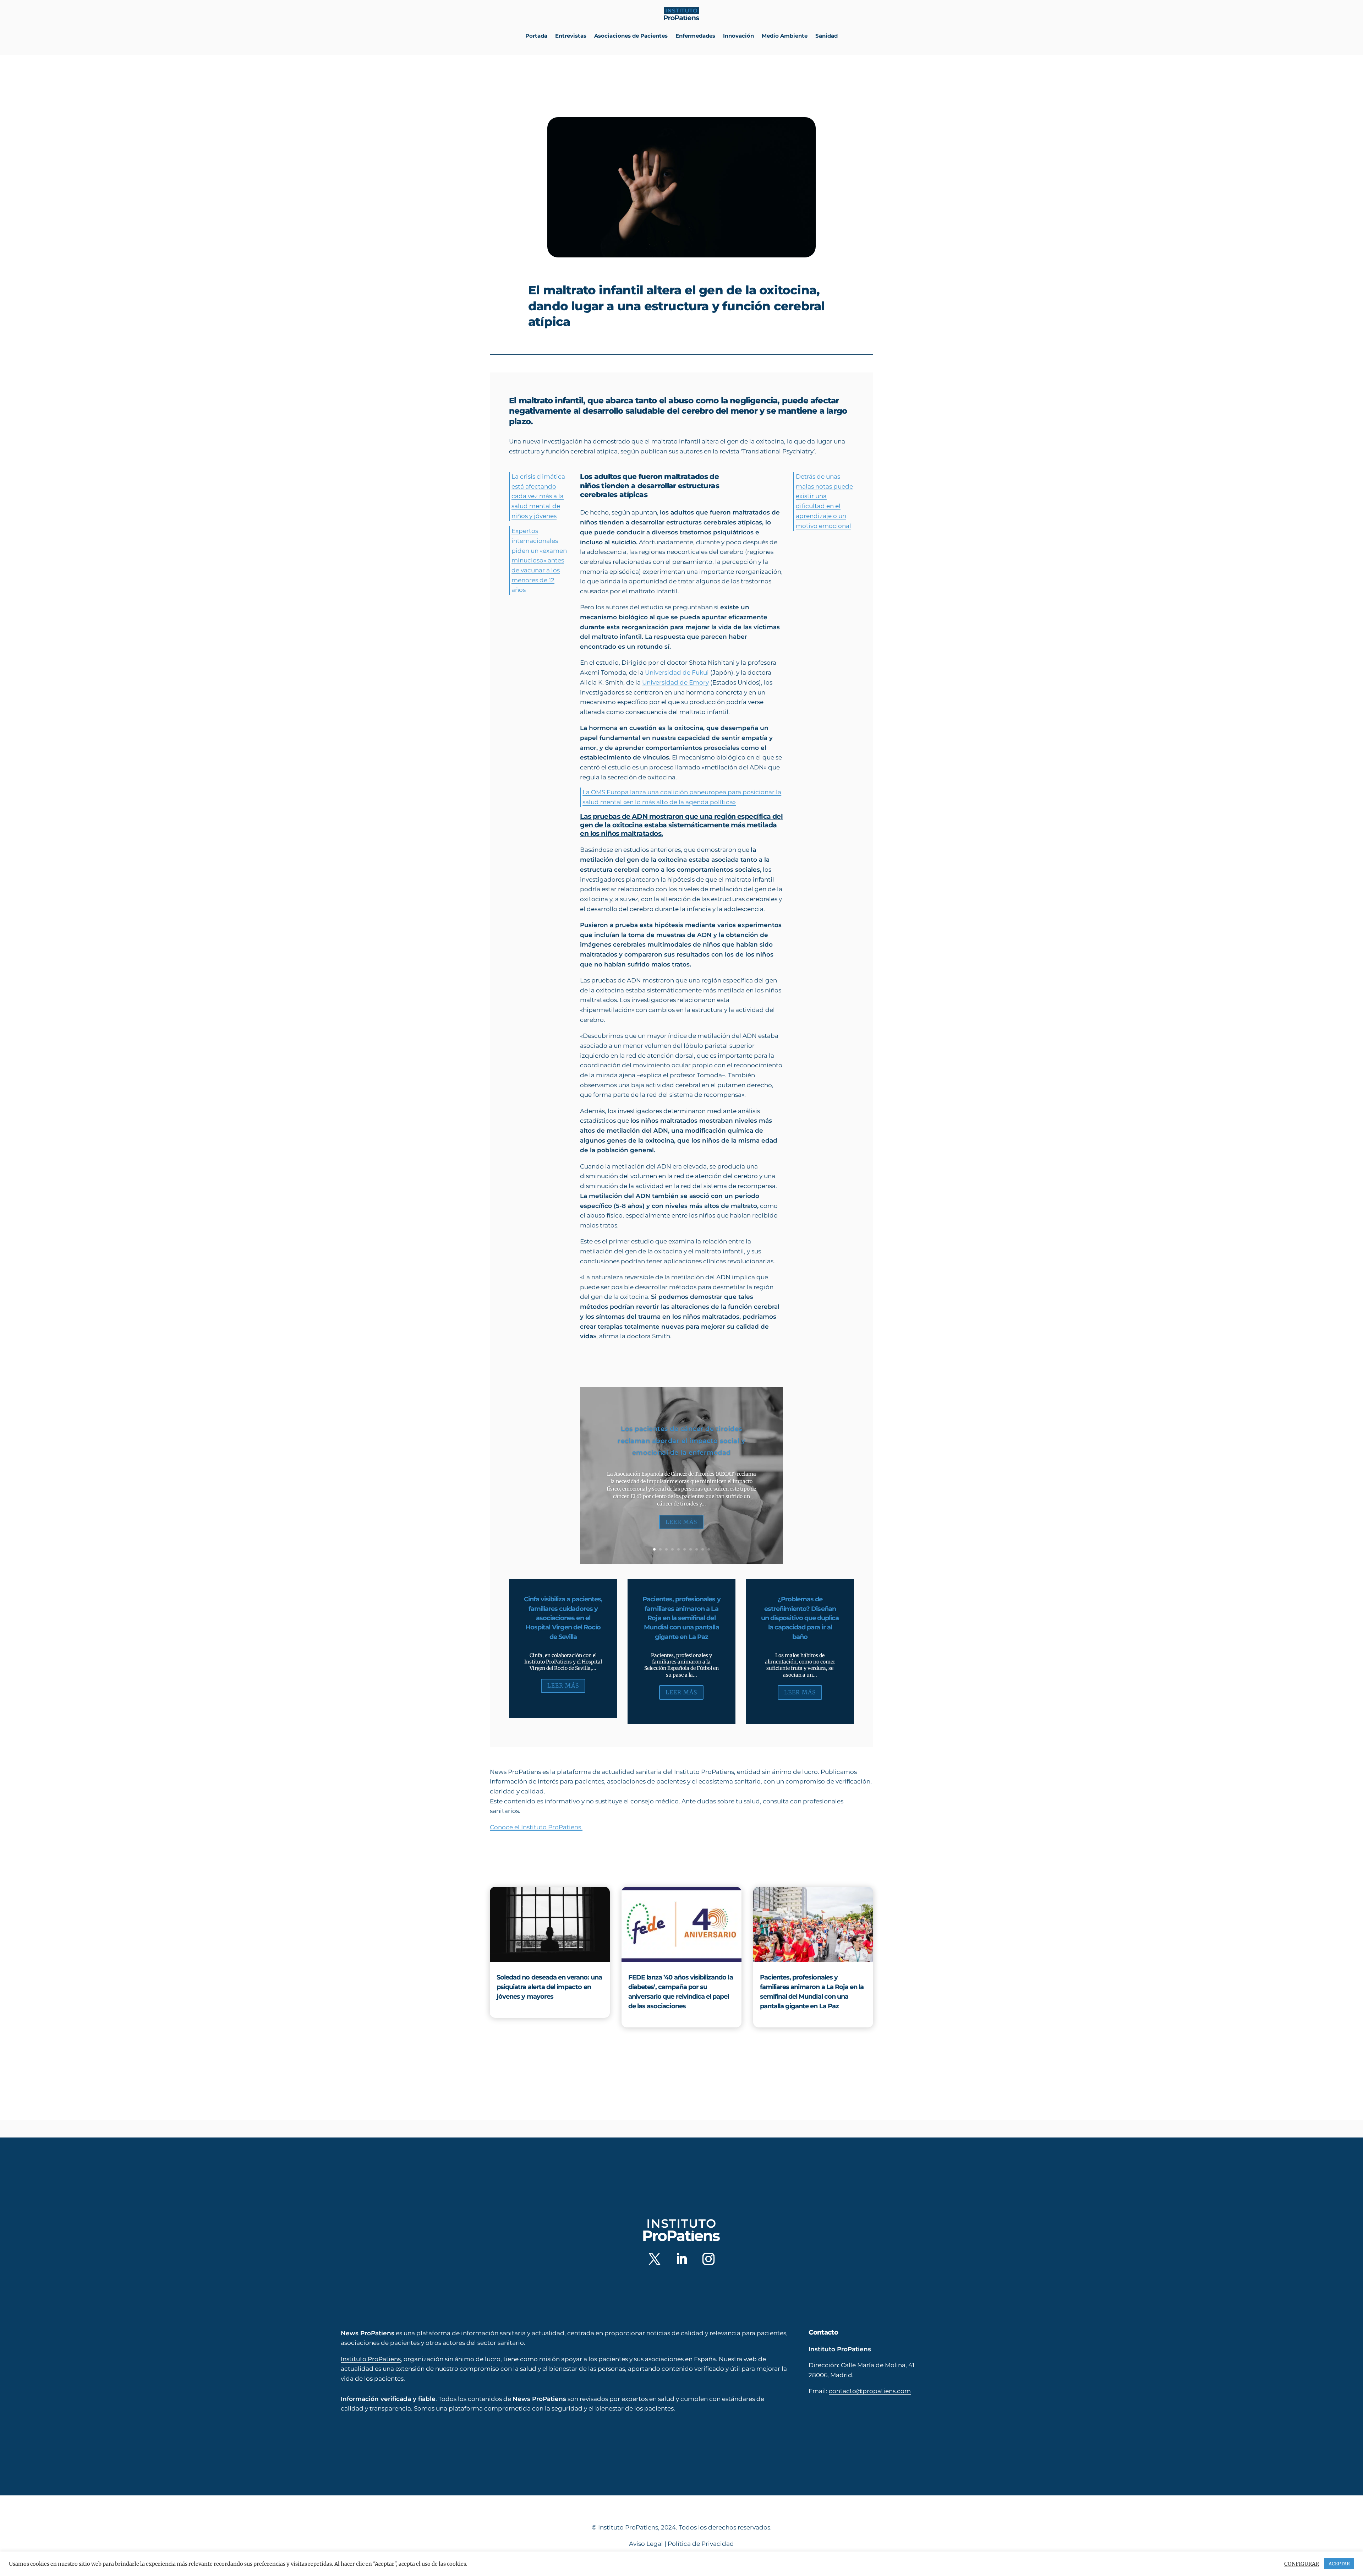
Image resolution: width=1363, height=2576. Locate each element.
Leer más (681, 1522)
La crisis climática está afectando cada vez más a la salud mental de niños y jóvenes (538, 496)
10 (709, 1549)
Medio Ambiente (785, 36)
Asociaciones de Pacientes (631, 36)
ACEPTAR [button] (1339, 2564)
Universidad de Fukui (677, 672)
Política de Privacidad (701, 2544)
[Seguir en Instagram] (708, 2259)
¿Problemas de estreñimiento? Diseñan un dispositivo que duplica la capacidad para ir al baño (800, 1618)
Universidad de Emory (675, 682)
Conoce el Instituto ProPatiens (536, 1827)
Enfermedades (695, 36)
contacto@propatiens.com (870, 2391)
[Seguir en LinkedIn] (681, 2259)
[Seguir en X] (655, 2259)
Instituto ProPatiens (371, 2359)
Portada (536, 36)
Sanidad (826, 36)
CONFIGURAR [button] (1302, 2564)
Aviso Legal (646, 2544)
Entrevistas (571, 36)
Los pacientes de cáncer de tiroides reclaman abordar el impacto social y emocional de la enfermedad (681, 1441)
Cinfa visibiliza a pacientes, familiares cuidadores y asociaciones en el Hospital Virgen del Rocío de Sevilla (563, 1618)
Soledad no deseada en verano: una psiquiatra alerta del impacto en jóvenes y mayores (549, 1987)
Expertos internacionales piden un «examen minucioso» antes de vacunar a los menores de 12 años (539, 560)
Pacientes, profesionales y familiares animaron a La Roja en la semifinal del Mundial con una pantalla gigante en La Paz (681, 1618)
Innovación (738, 36)
